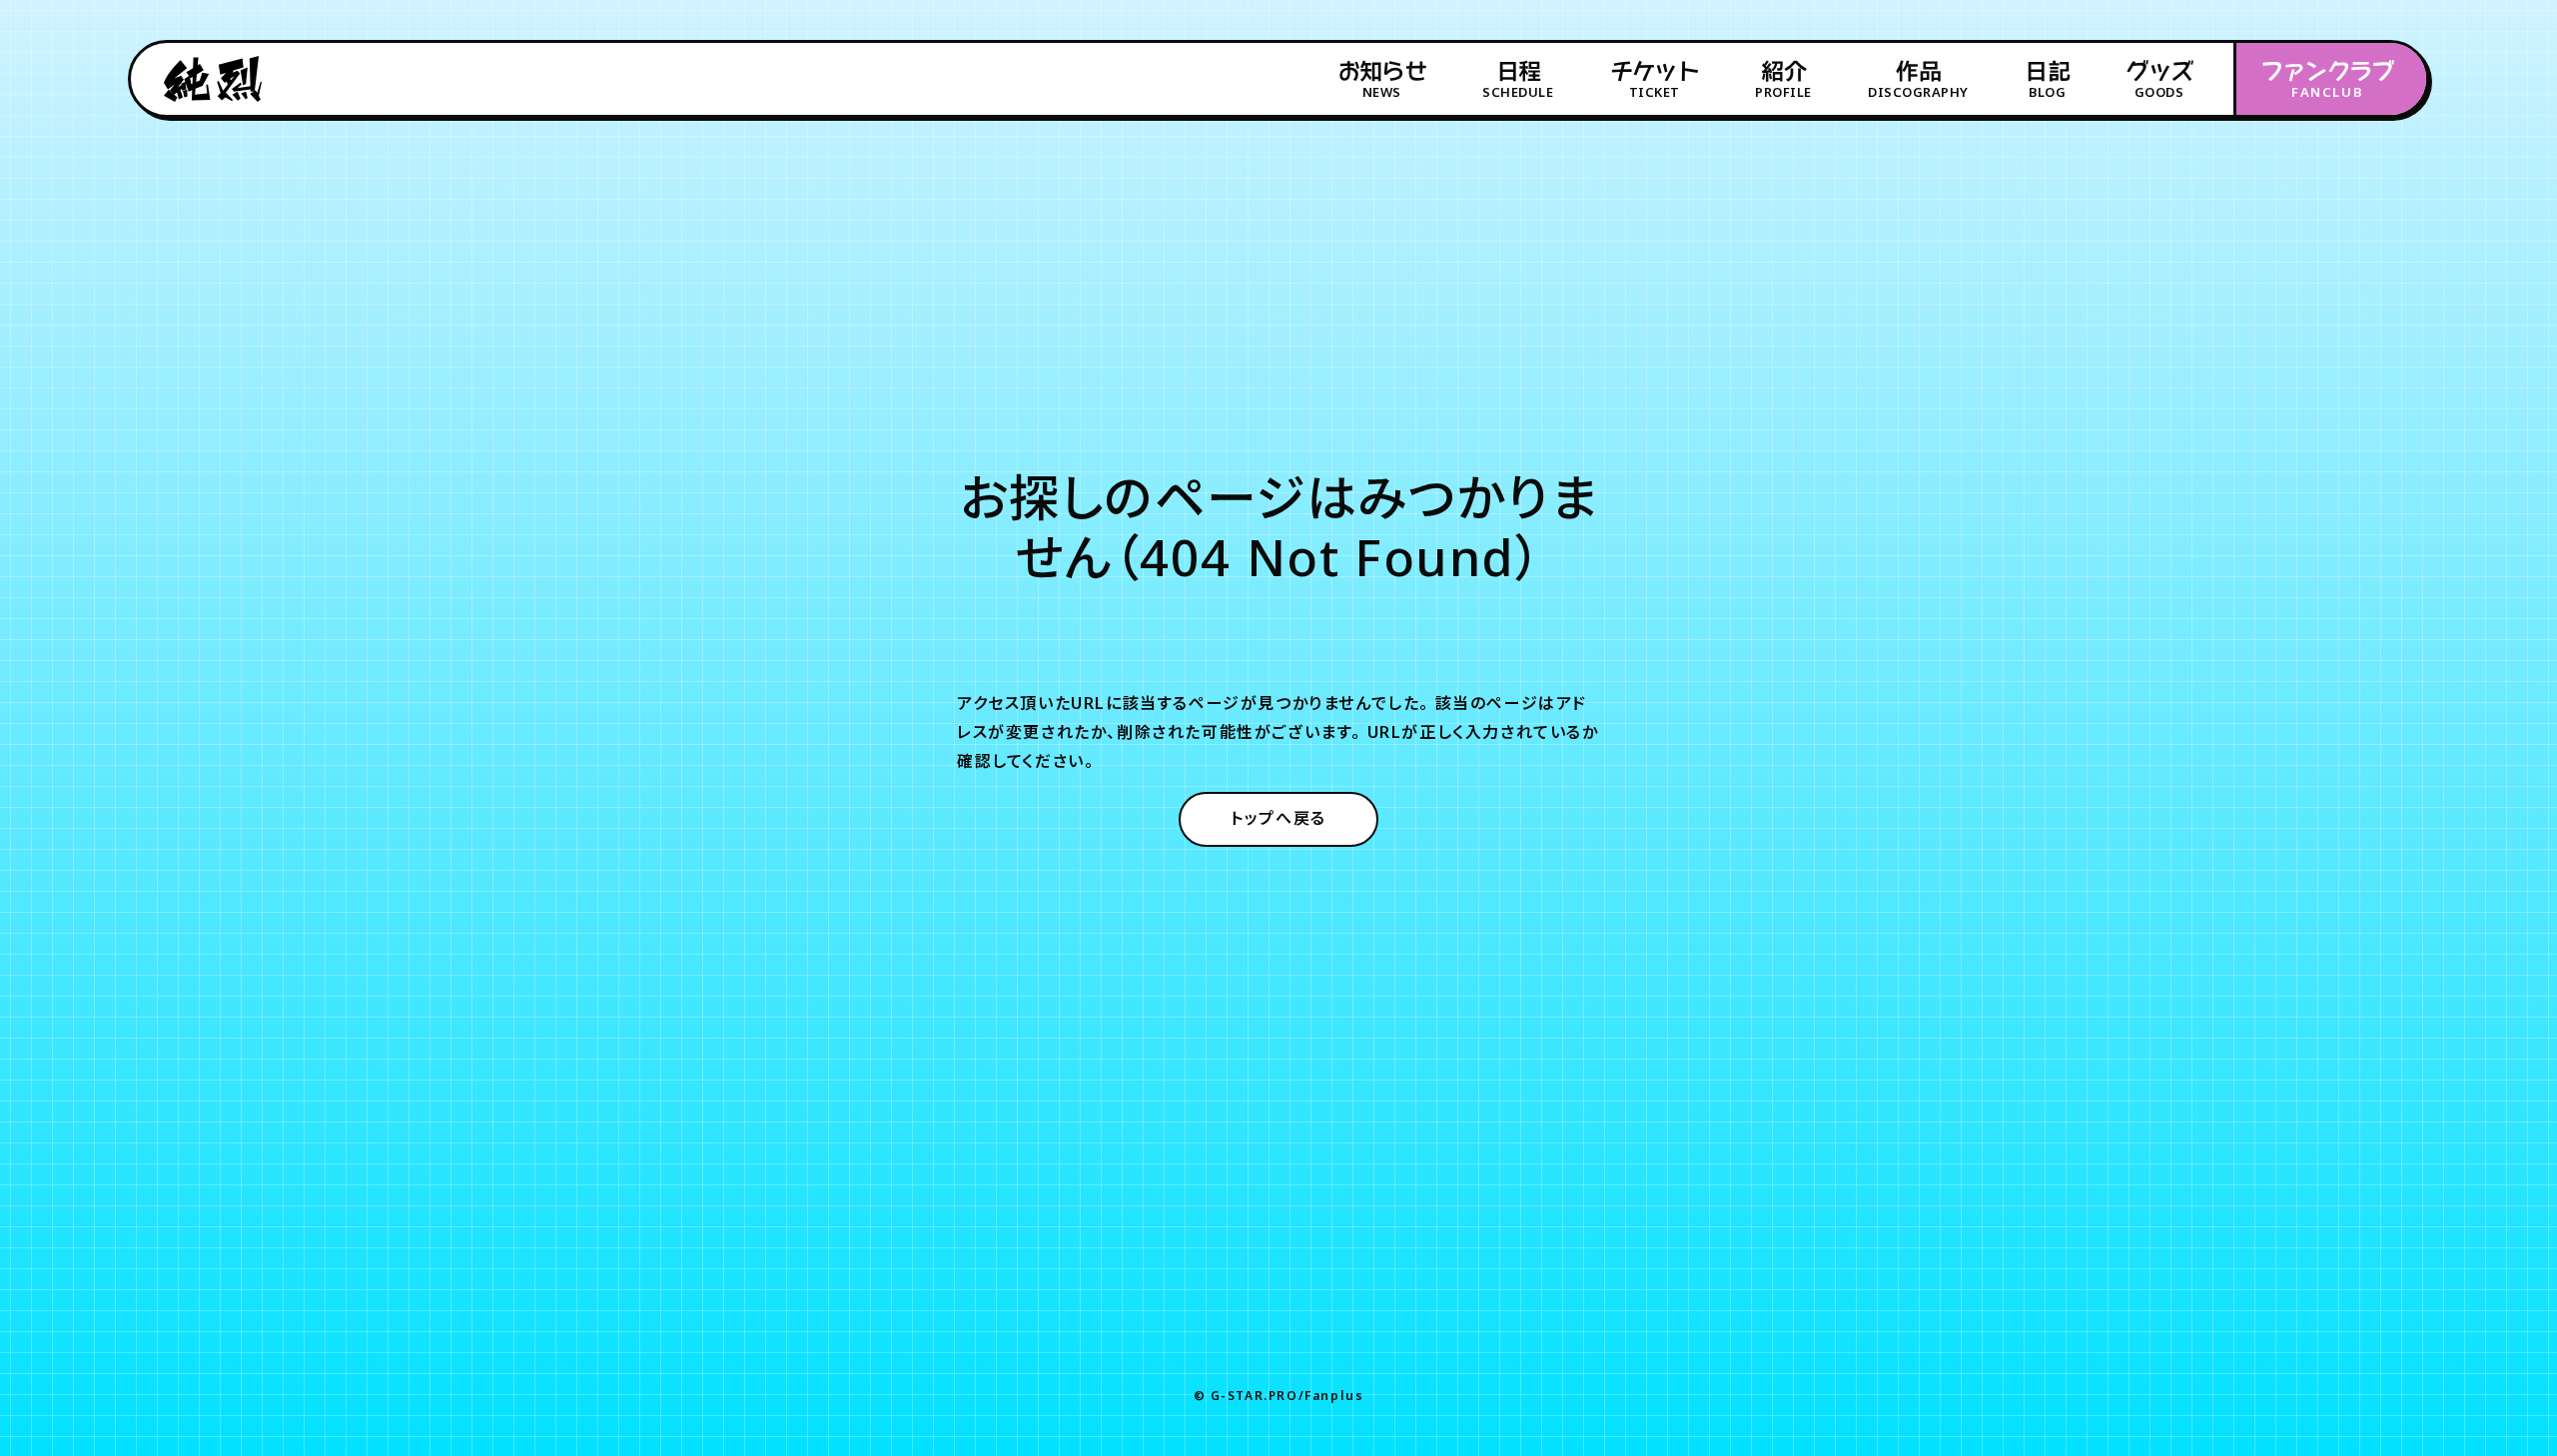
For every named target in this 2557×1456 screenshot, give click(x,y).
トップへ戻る (1278, 818)
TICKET (1655, 80)
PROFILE (1783, 80)
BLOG (2047, 80)
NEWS (1382, 80)
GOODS (2159, 80)
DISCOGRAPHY (1918, 80)
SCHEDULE (1518, 80)
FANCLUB (2327, 80)
